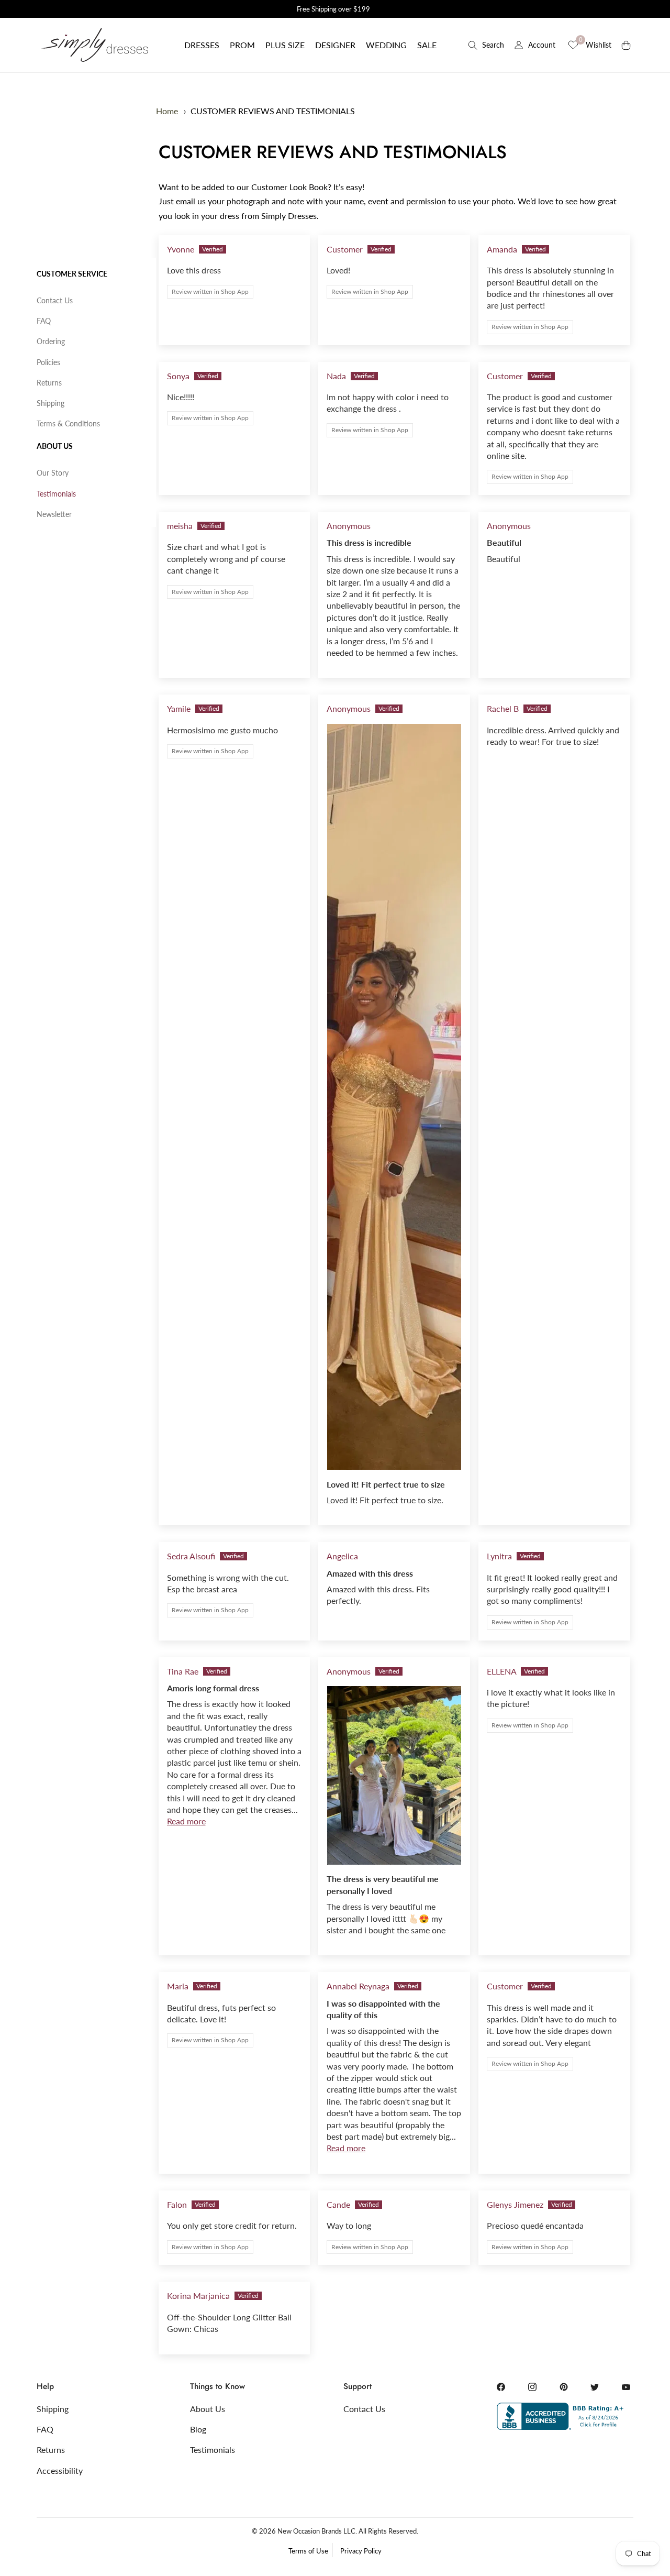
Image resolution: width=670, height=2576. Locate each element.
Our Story (53, 473)
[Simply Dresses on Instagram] (532, 2387)
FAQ (44, 321)
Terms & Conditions (68, 423)
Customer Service (72, 274)
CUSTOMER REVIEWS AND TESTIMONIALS (273, 111)
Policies (48, 362)
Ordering (51, 341)
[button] (202, 45)
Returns (49, 383)
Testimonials (56, 494)
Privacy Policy (361, 2551)
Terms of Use (308, 2551)
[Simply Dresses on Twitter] (595, 2387)
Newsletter (54, 514)
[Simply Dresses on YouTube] (626, 2387)
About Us (55, 446)
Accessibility (60, 2470)
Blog (198, 2429)
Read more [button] (186, 1821)
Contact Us (55, 300)
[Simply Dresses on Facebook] (501, 2387)
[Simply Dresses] (94, 45)
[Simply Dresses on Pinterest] (564, 2387)
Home (167, 111)
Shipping (51, 403)
